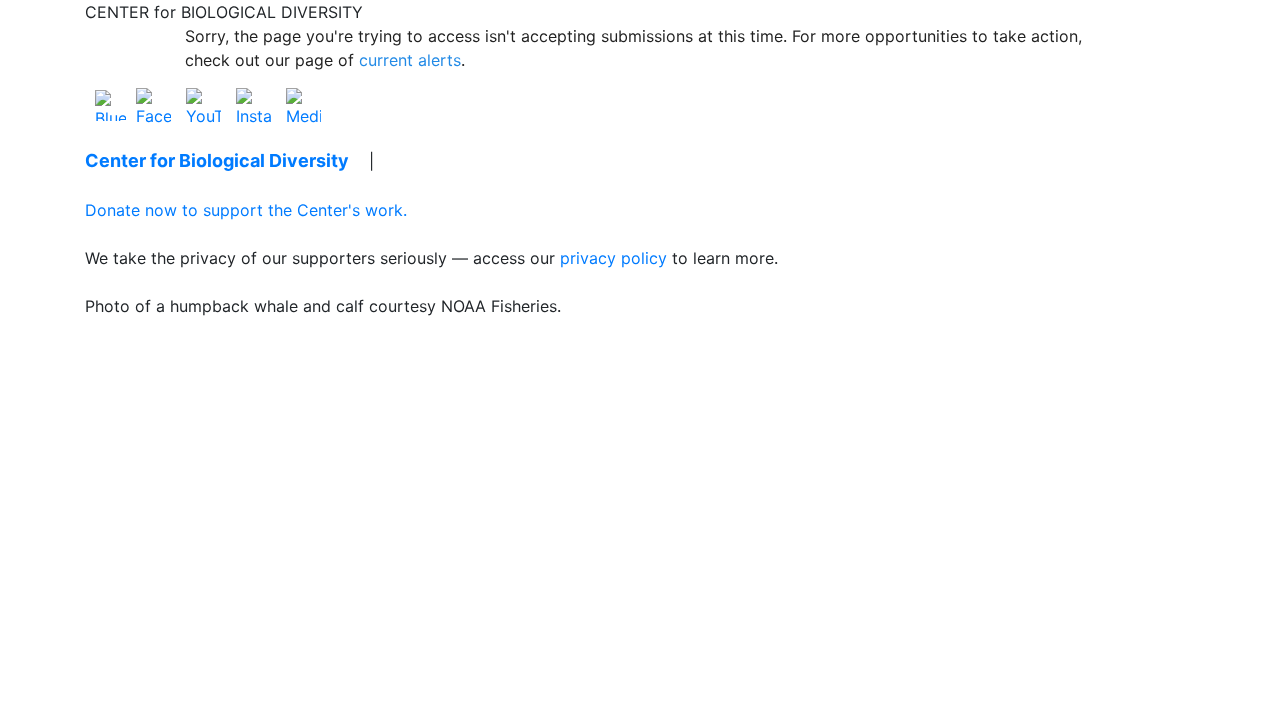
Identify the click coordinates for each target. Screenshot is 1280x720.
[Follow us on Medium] (303, 104)
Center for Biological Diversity (217, 160)
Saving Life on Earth (480, 160)
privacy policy (613, 258)
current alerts (410, 60)
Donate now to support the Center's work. (246, 210)
